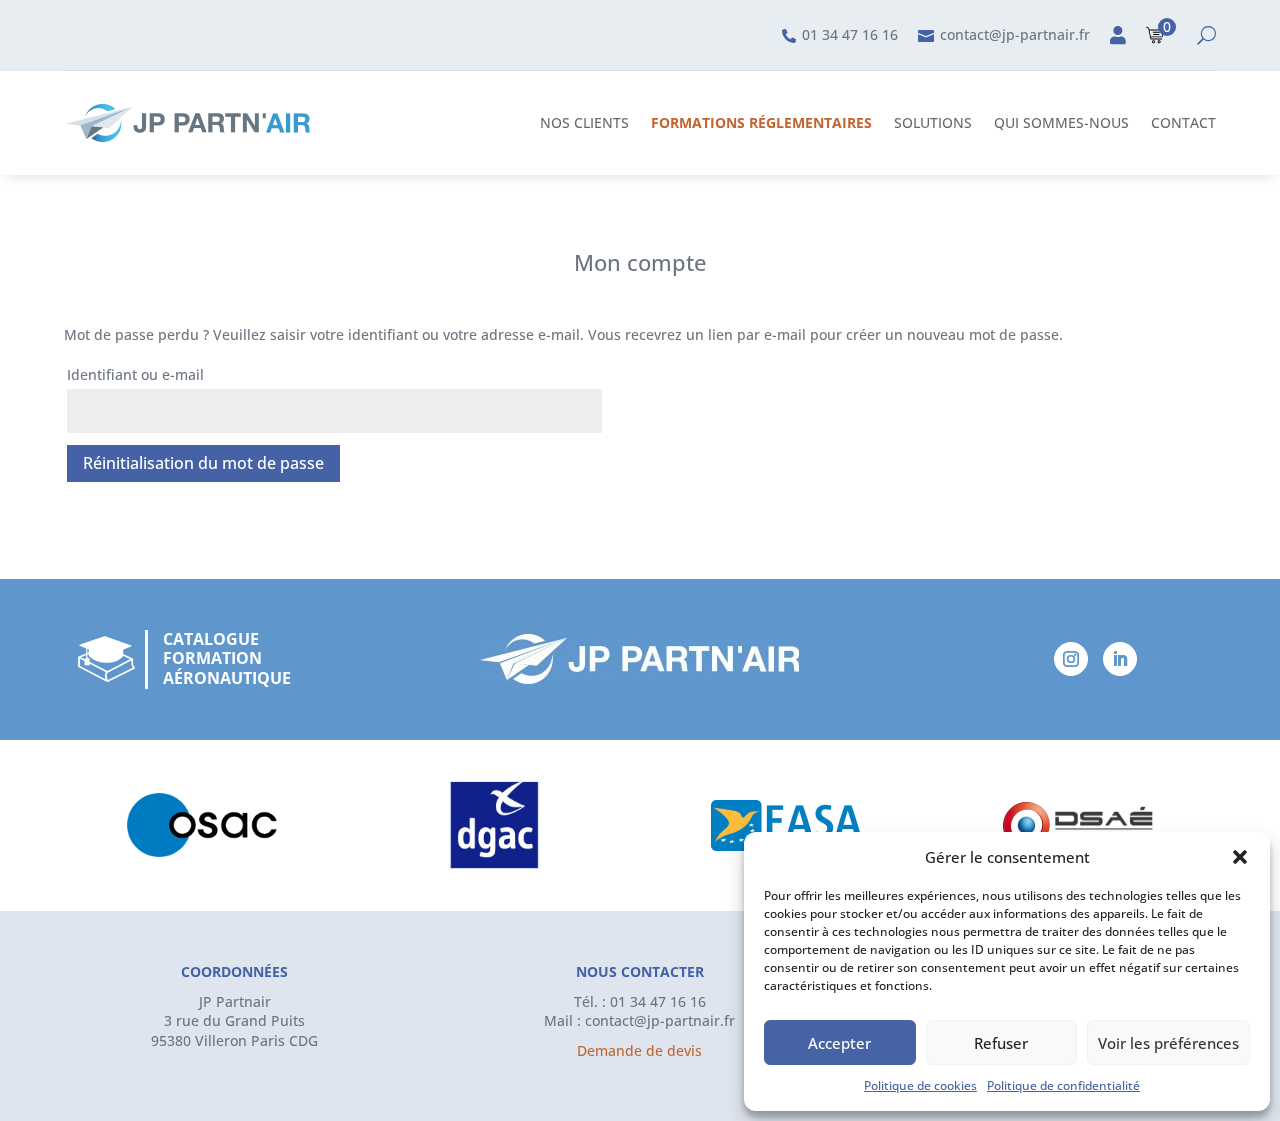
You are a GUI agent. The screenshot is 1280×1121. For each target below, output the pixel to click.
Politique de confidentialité (1063, 1085)
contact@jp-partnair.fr (660, 1020)
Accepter (839, 1043)
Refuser (1001, 1043)
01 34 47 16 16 (658, 1001)
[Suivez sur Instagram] (1071, 659)
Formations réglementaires (761, 122)
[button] (1240, 857)
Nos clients (584, 122)
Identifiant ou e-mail (135, 374)
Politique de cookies (920, 1085)
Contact (1183, 122)
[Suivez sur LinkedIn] (1120, 659)
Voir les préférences (1168, 1043)
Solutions (933, 122)
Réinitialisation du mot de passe (203, 463)
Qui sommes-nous (1061, 122)
